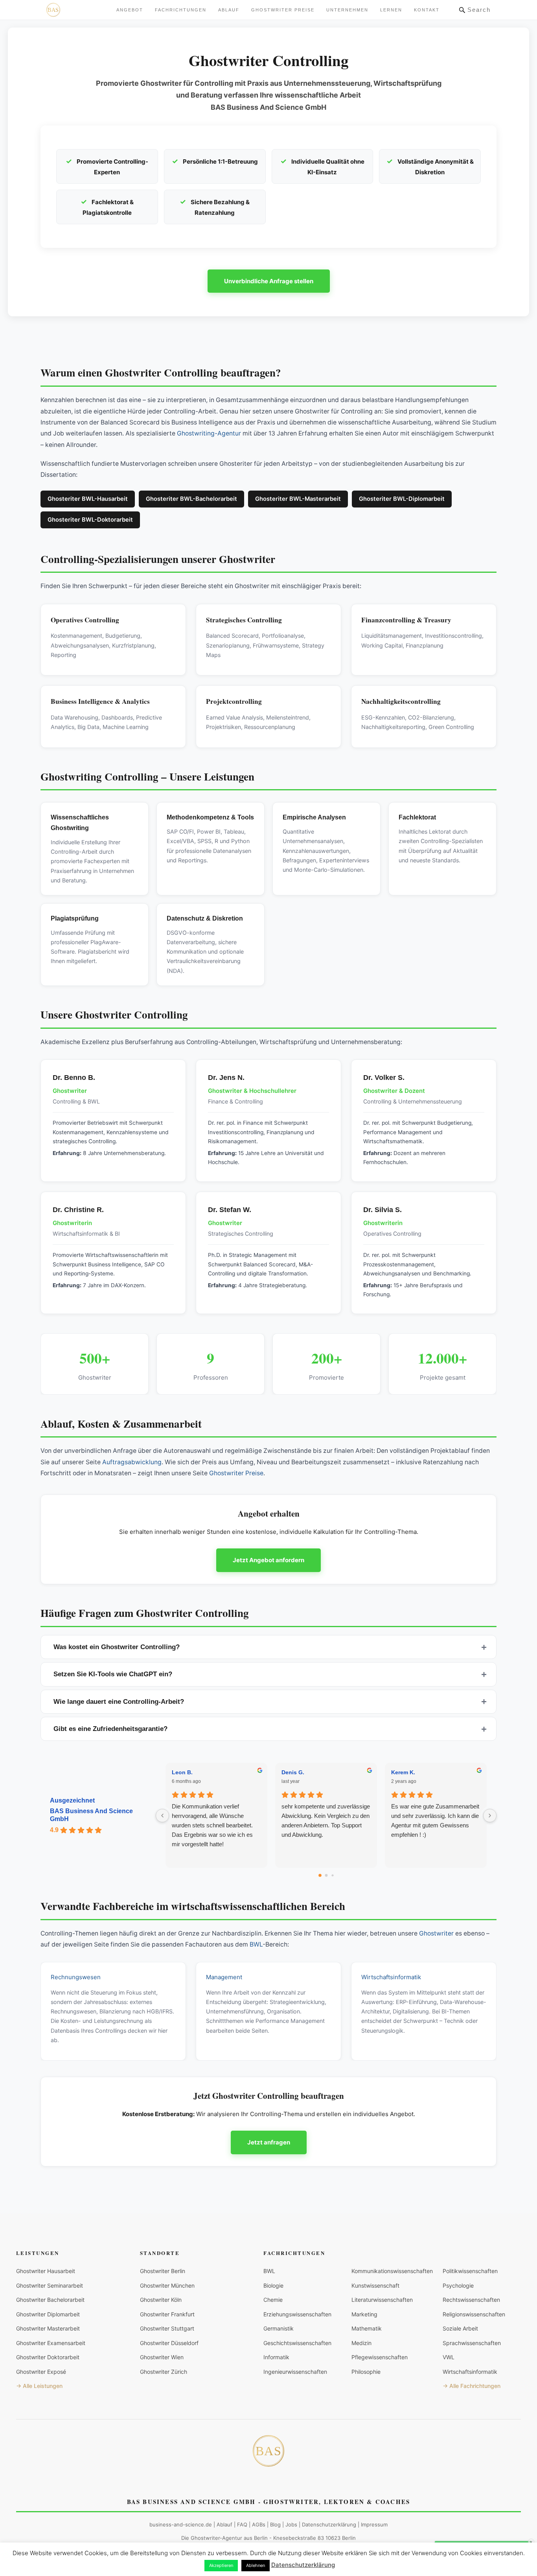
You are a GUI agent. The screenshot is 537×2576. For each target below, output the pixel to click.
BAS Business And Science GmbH (91, 1815)
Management (224, 1977)
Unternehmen (347, 10)
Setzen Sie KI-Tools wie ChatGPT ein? (113, 1674)
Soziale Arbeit (460, 2328)
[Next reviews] (490, 1816)
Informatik (276, 2357)
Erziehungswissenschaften (297, 2314)
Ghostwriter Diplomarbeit (48, 2314)
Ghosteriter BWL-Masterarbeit (298, 499)
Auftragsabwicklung (132, 1462)
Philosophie (366, 2372)
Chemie (273, 2300)
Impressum (374, 2524)
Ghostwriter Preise (283, 10)
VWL (449, 2357)
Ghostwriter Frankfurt (167, 2314)
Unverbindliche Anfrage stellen (269, 281)
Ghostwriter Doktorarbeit (48, 2357)
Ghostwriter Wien (162, 2357)
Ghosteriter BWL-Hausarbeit (88, 499)
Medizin (361, 2343)
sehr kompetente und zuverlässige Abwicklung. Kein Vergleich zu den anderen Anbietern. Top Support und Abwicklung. (326, 1820)
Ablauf (229, 10)
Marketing (364, 2314)
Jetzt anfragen (269, 2142)
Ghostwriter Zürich (164, 2372)
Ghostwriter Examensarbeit (51, 2343)
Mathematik (367, 2328)
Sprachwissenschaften (472, 2343)
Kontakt (427, 10)
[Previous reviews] (162, 1816)
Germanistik (279, 2328)
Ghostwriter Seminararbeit (50, 2285)
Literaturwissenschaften (382, 2300)
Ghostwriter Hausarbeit (46, 2271)
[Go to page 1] (326, 1875)
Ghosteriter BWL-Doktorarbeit (90, 520)
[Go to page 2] (332, 1875)
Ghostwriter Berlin (163, 2271)
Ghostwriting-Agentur (209, 433)
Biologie (273, 2285)
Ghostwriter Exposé (41, 2372)
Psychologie (458, 2285)
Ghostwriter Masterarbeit (48, 2328)
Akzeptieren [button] (221, 2565)
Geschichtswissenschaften (297, 2343)
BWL (256, 1944)
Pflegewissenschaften (380, 2357)
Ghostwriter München (167, 2285)
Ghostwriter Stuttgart (167, 2328)
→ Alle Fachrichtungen (472, 2386)
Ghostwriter (436, 1933)
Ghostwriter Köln (161, 2300)
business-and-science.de (181, 2524)
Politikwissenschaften (470, 2271)
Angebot (130, 10)
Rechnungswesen (76, 1977)
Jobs (291, 2524)
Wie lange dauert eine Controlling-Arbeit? (119, 1702)
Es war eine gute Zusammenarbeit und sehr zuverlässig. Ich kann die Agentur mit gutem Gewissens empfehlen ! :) (435, 1820)
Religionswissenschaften (474, 2314)
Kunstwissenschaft (375, 2285)
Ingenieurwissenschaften (295, 2372)
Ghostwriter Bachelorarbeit (50, 2300)
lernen (391, 10)
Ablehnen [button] (256, 2565)
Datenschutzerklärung (329, 2524)
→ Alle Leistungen (39, 2386)
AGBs (259, 2524)
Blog (275, 2524)
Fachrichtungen (181, 10)
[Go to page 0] (320, 1875)
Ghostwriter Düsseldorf (169, 2343)
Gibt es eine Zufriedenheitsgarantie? (110, 1729)
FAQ (242, 2524)
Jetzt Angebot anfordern (268, 1560)
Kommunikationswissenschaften (392, 2271)
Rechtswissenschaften (471, 2300)
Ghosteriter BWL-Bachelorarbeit (191, 499)
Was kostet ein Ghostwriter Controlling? (117, 1647)
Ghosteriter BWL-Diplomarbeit (402, 499)
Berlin (261, 2538)
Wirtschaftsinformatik (391, 1977)
